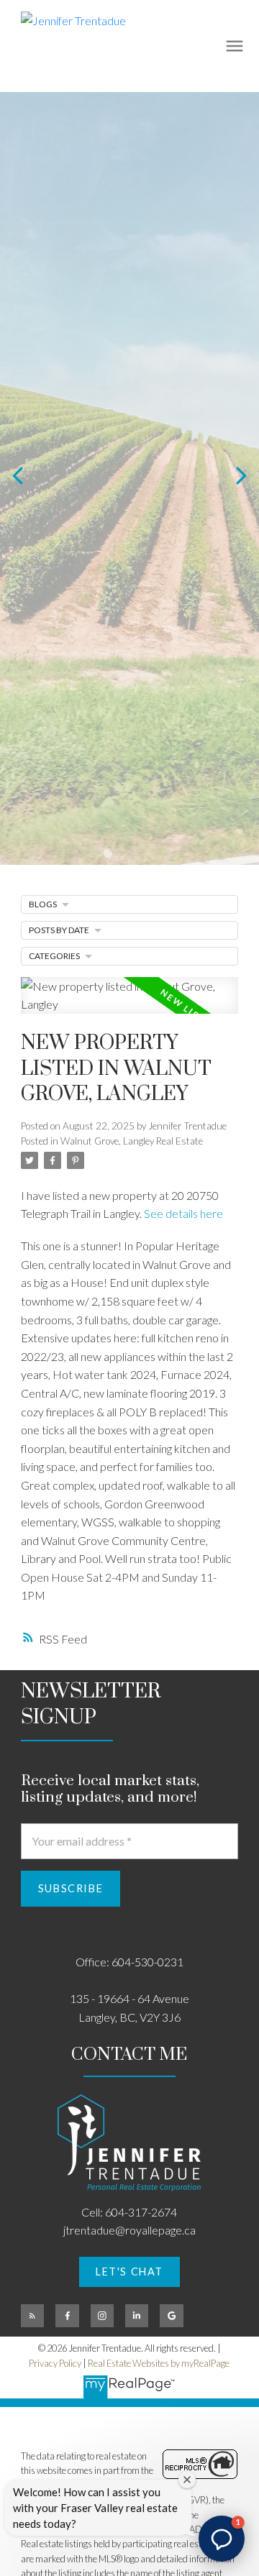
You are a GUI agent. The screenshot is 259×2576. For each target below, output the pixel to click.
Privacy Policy (55, 2363)
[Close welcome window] (187, 2480)
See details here (183, 1213)
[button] (129, 2272)
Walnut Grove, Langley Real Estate (132, 1141)
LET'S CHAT (129, 2272)
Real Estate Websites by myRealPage (159, 2363)
